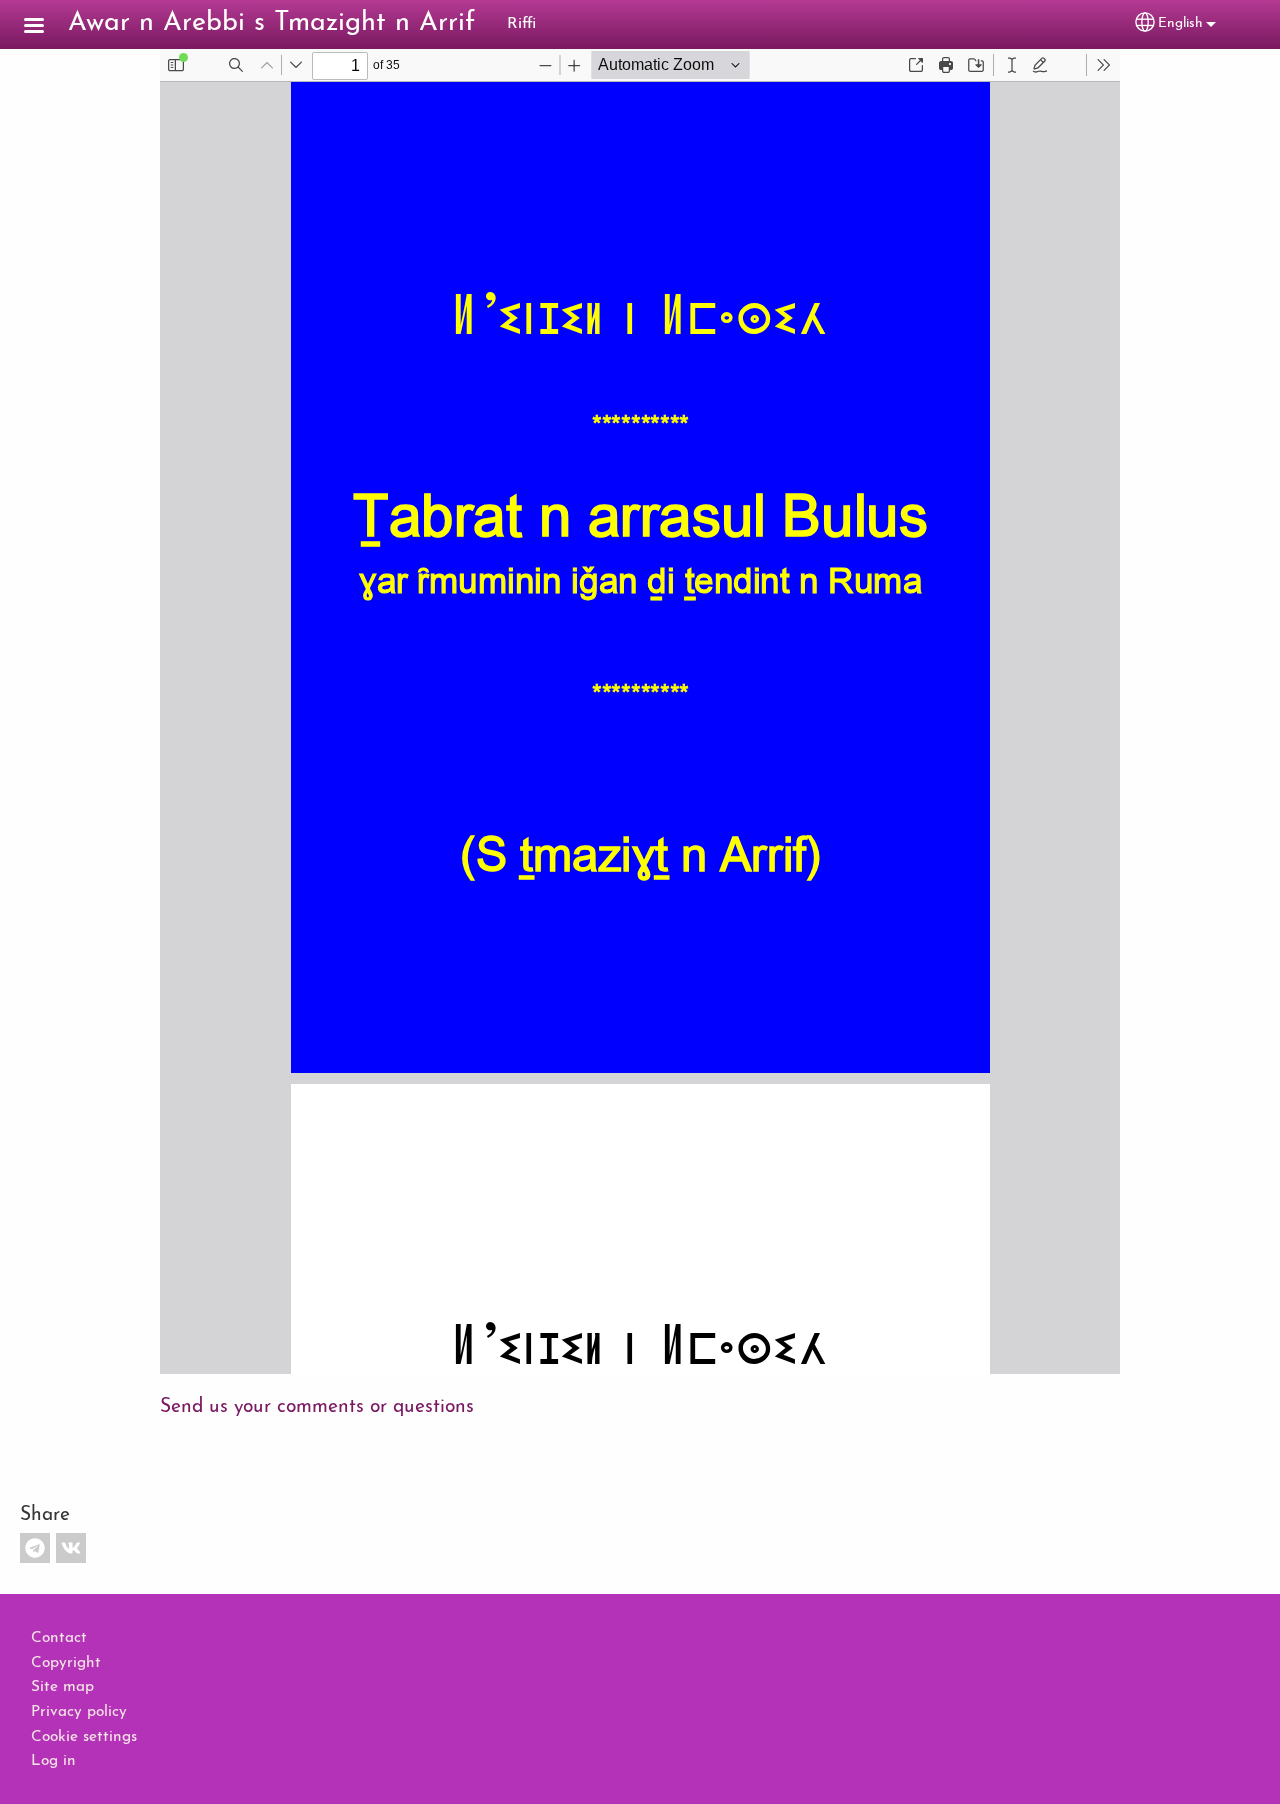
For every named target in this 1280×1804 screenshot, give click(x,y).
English (1180, 23)
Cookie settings (84, 1737)
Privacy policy (79, 1712)
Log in (53, 1761)
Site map (62, 1687)
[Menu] (46, 27)
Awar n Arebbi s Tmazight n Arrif (271, 23)
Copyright (66, 1663)
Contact (59, 1638)
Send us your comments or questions (317, 1407)
